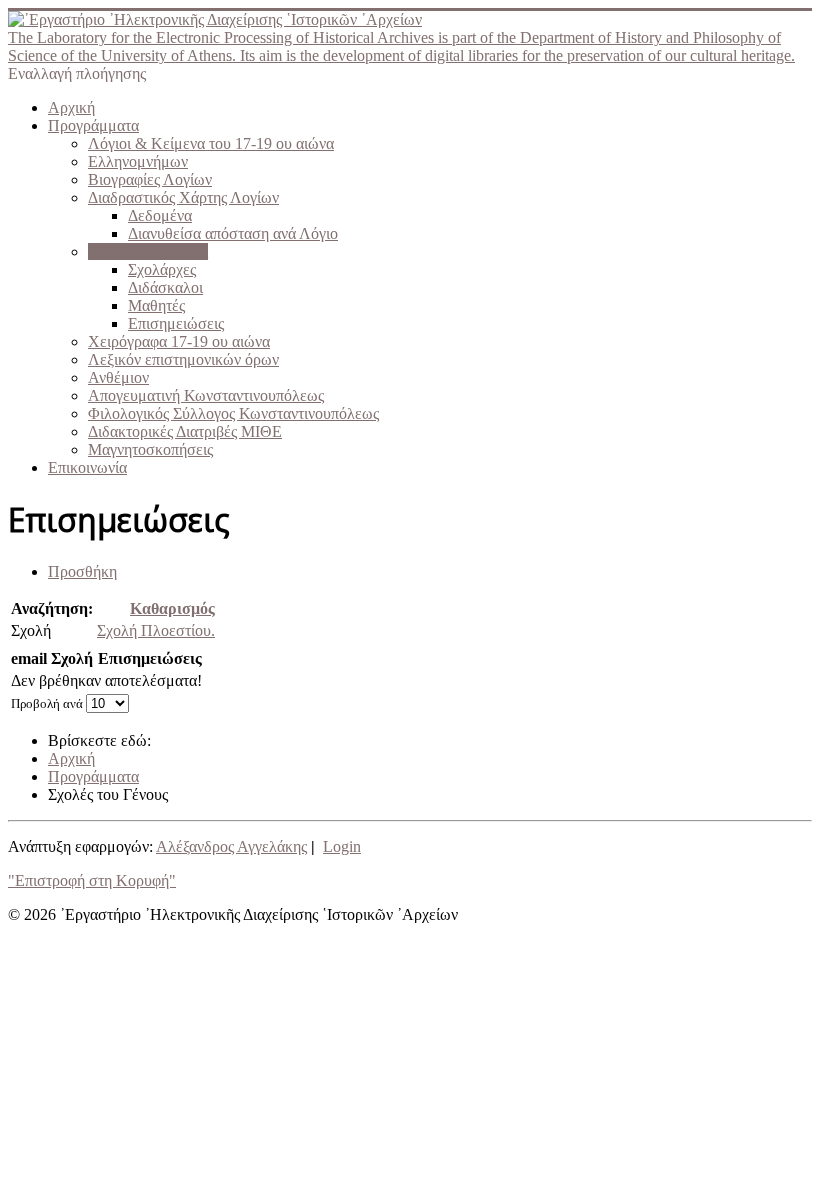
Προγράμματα (93, 125)
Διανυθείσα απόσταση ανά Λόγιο (233, 233)
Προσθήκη (82, 571)
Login (342, 846)
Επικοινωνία (87, 467)
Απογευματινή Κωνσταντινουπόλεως (206, 395)
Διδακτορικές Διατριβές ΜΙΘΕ (185, 431)
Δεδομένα (160, 215)
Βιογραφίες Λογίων (150, 179)
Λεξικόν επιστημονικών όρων (183, 359)
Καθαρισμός (172, 608)
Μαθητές (156, 305)
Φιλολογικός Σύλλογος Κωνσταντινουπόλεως (233, 413)
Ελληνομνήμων (138, 161)
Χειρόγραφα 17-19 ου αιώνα (179, 341)
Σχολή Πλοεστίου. (156, 630)
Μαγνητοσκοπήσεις (150, 449)
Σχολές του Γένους (148, 251)
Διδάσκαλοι (165, 287)
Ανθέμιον (118, 377)
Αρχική (71, 107)
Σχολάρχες (162, 269)
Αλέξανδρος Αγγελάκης (231, 846)
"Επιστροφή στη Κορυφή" (92, 880)
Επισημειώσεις (176, 323)
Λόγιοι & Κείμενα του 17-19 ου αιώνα (211, 143)
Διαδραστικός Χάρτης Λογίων (183, 197)
